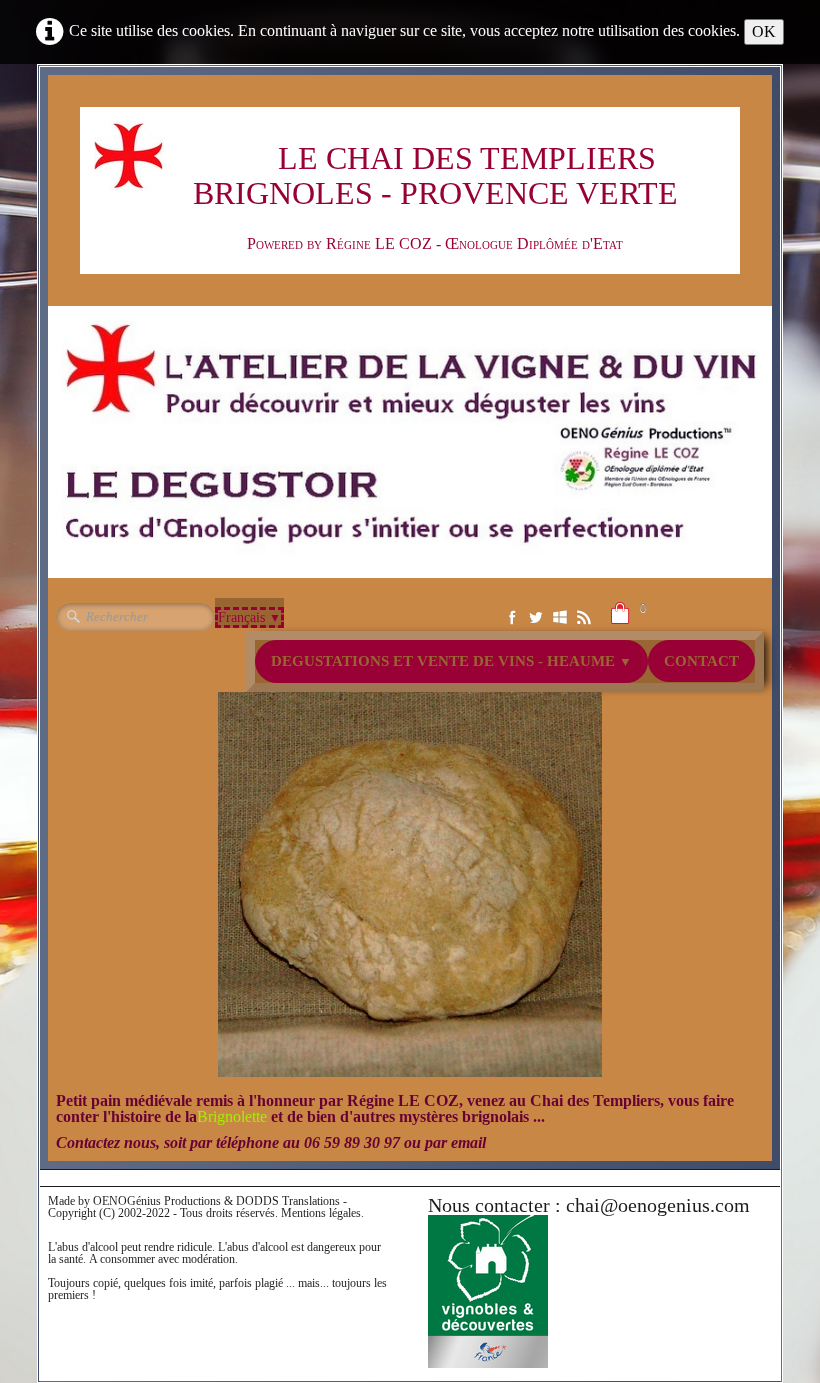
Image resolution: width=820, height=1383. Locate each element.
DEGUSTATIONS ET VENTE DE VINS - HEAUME (451, 661)
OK (764, 31)
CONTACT (701, 661)
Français (249, 617)
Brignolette (234, 1116)
